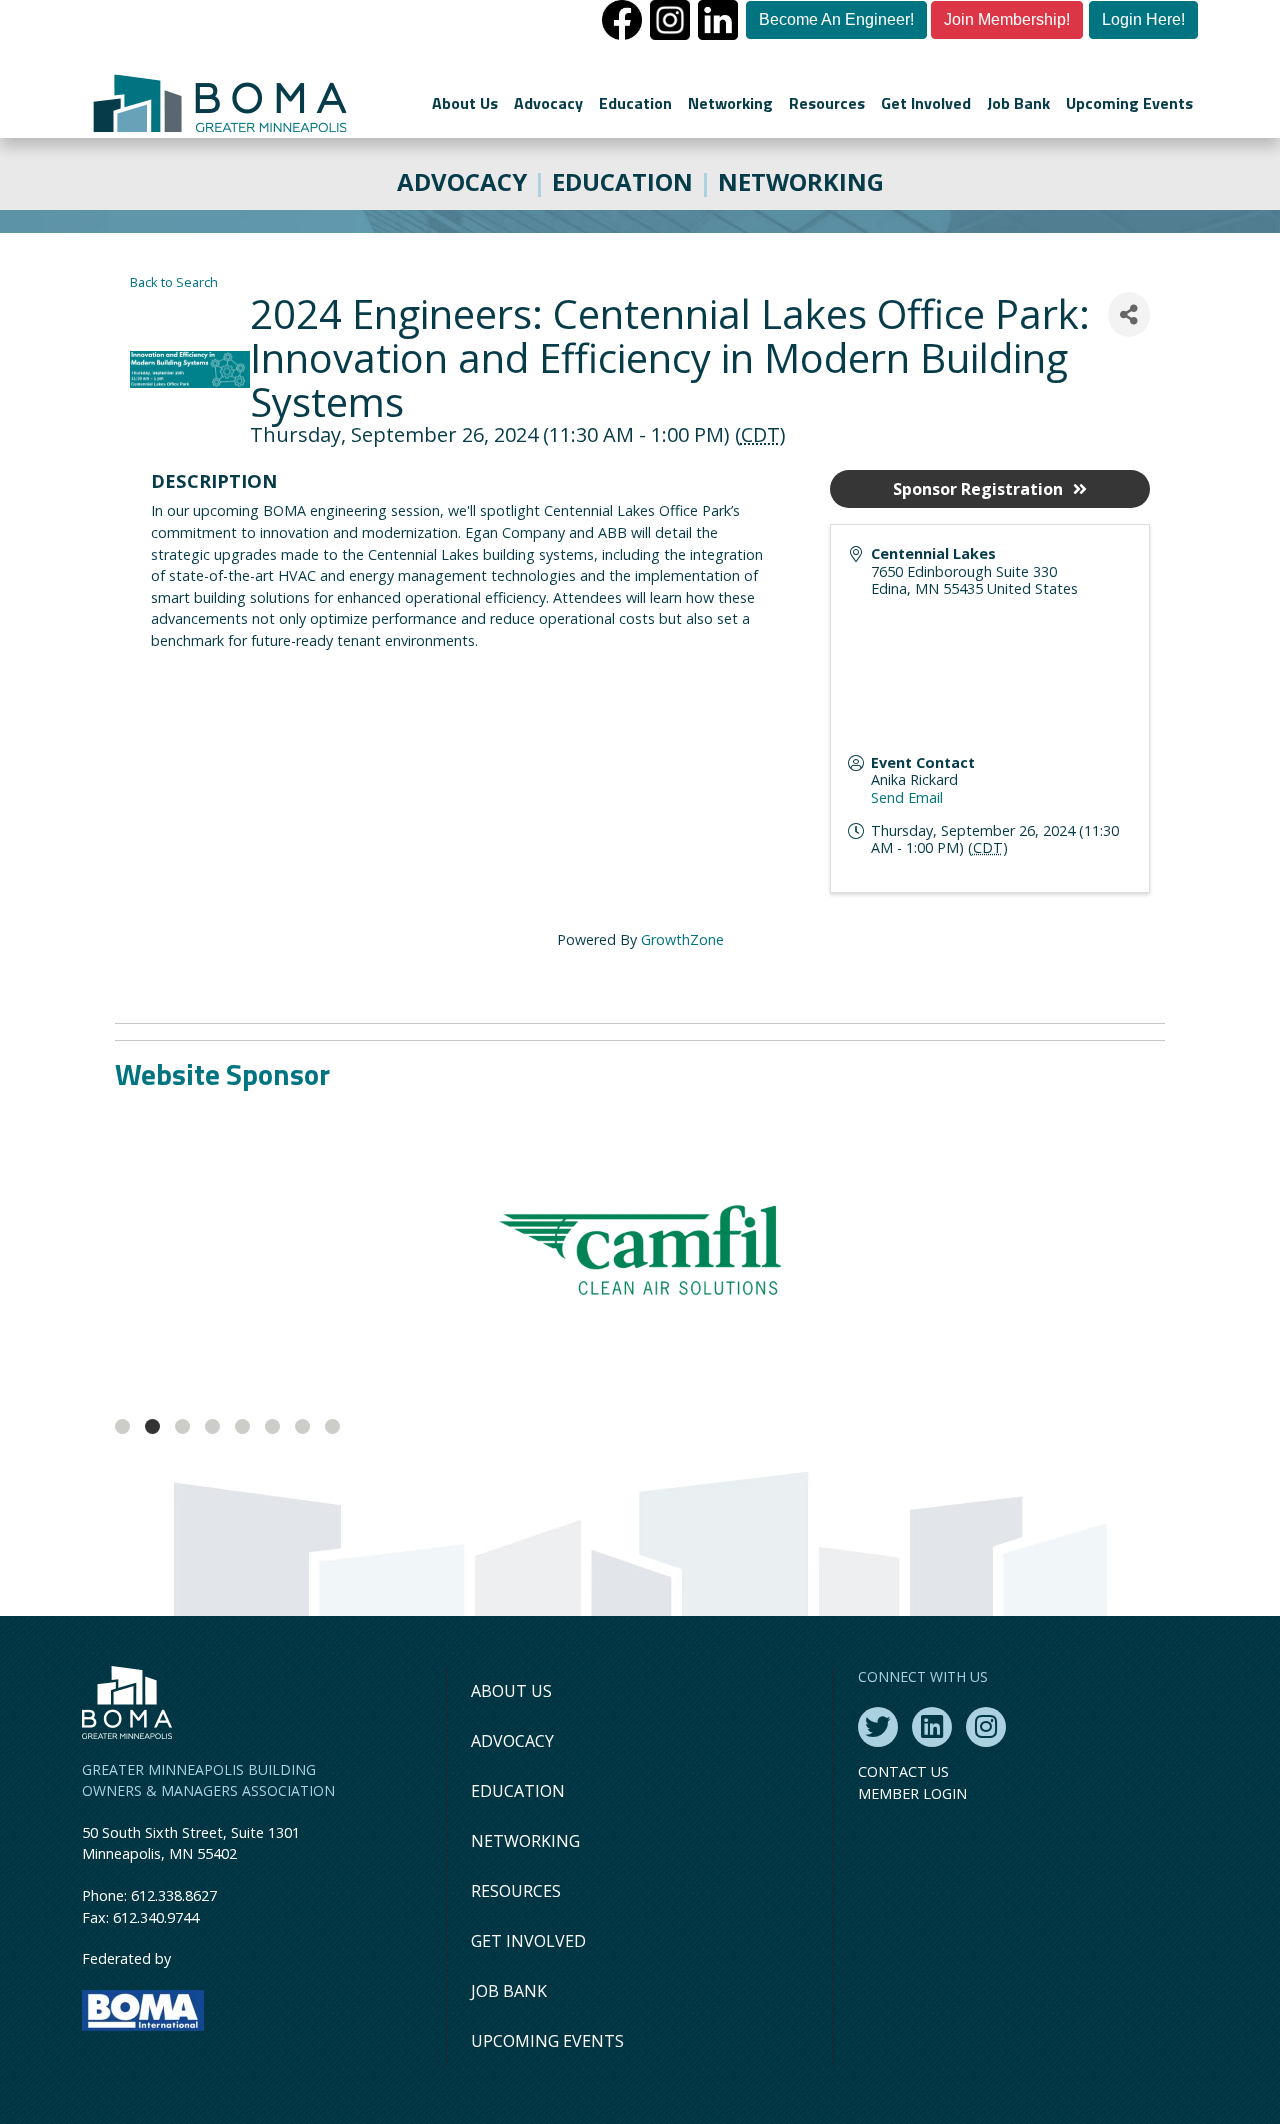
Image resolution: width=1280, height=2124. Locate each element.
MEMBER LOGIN (912, 1793)
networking (801, 181)
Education (635, 103)
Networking (730, 103)
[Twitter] (878, 1727)
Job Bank (1018, 103)
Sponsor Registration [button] (978, 489)
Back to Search (174, 282)
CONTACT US (903, 1771)
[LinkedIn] (932, 1727)
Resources (827, 103)
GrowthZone (682, 939)
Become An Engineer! (836, 19)
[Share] (1129, 314)
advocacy (462, 181)
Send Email (907, 797)
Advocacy (548, 103)
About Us (465, 103)
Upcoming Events (1129, 103)
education (622, 181)
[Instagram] (986, 1727)
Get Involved (926, 103)
